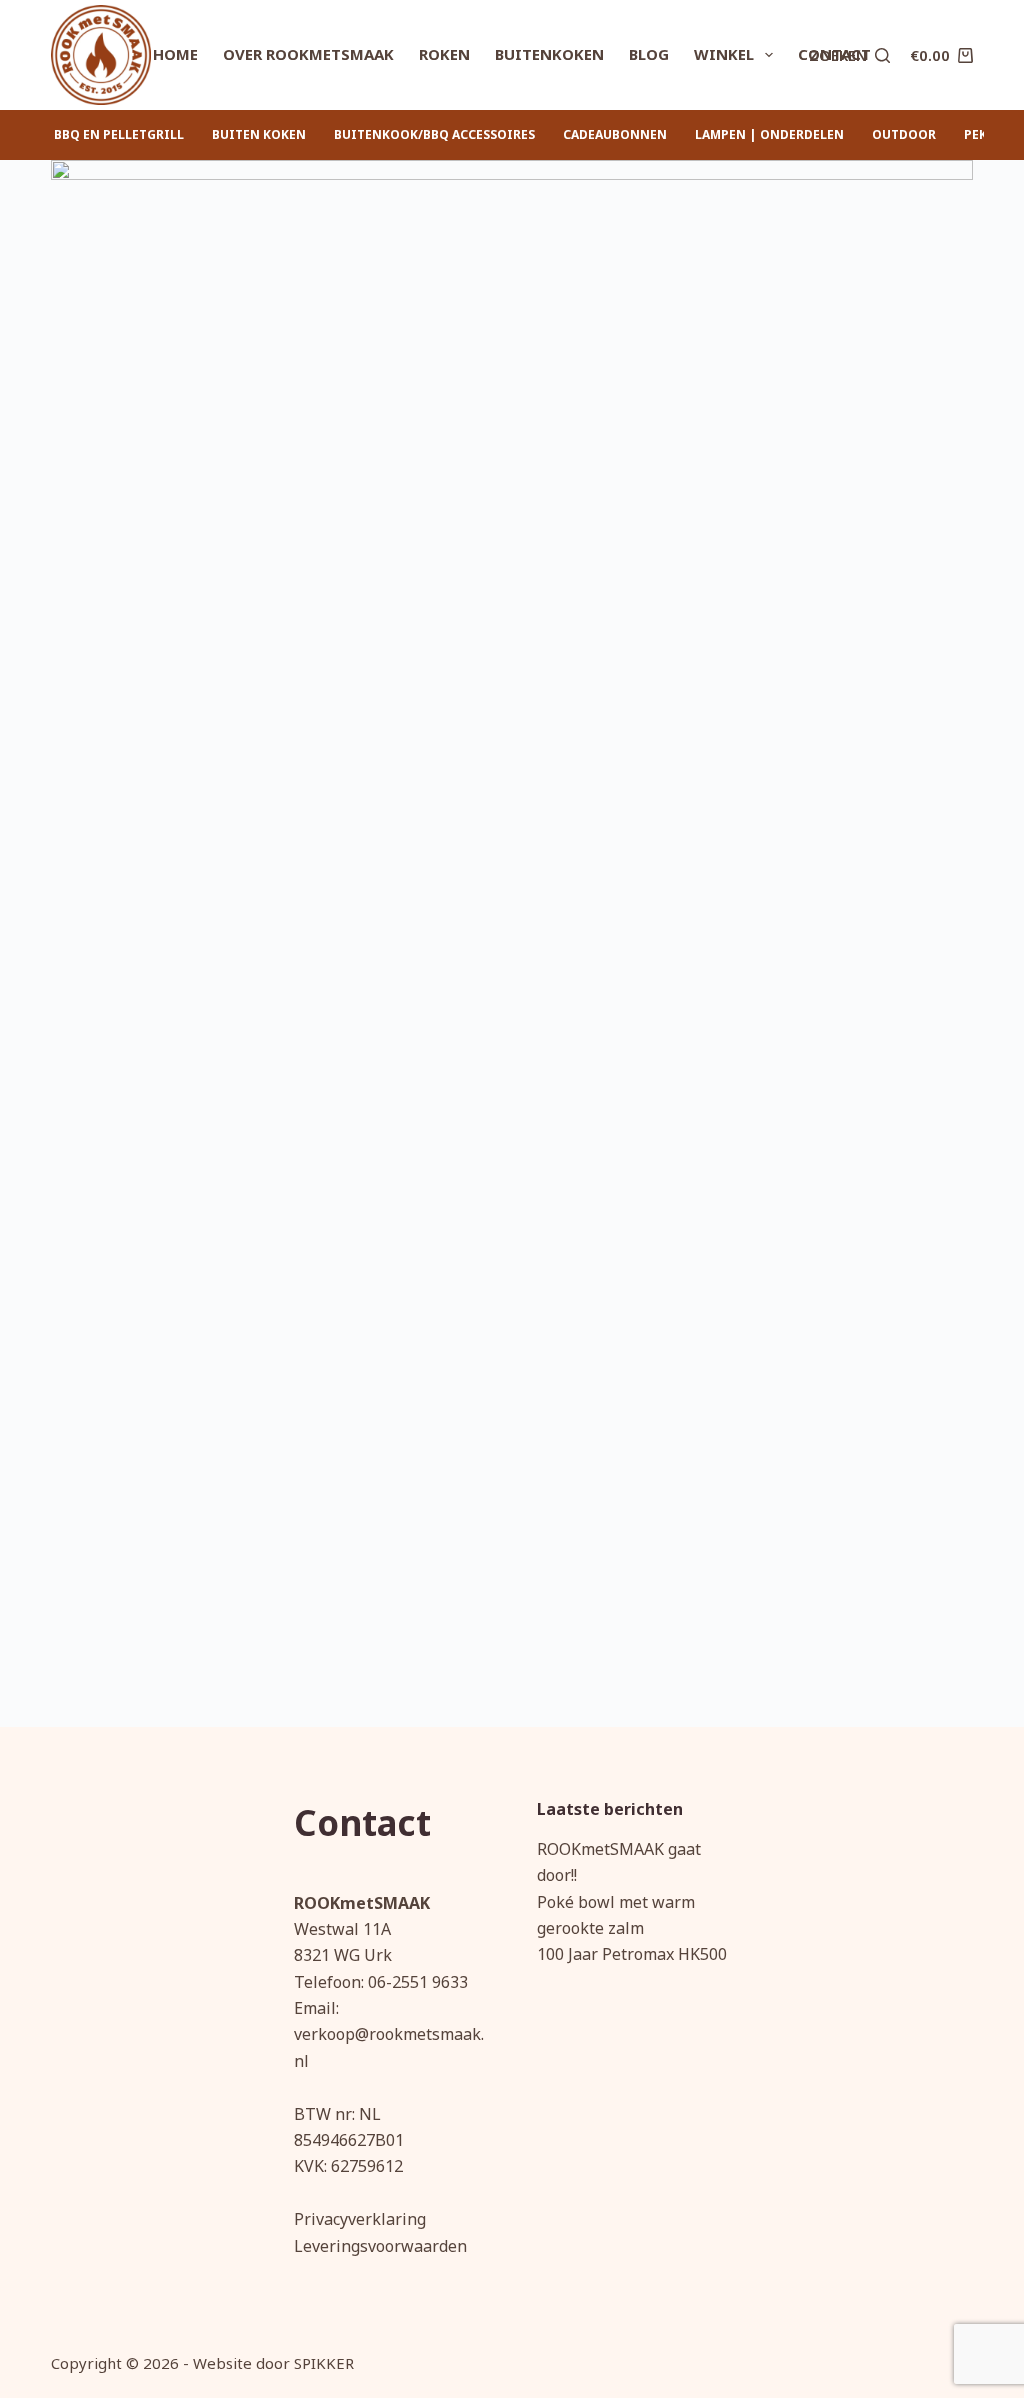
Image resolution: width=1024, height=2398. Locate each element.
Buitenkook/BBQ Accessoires (434, 134)
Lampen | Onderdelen (769, 134)
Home (175, 54)
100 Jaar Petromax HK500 (632, 1954)
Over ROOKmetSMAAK (308, 54)
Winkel (724, 54)
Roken (444, 54)
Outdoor (904, 134)
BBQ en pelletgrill (119, 134)
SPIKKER (324, 2363)
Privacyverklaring (360, 2219)
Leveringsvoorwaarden (380, 2246)
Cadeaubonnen (615, 134)
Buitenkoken (549, 54)
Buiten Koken (259, 134)
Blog (649, 54)
